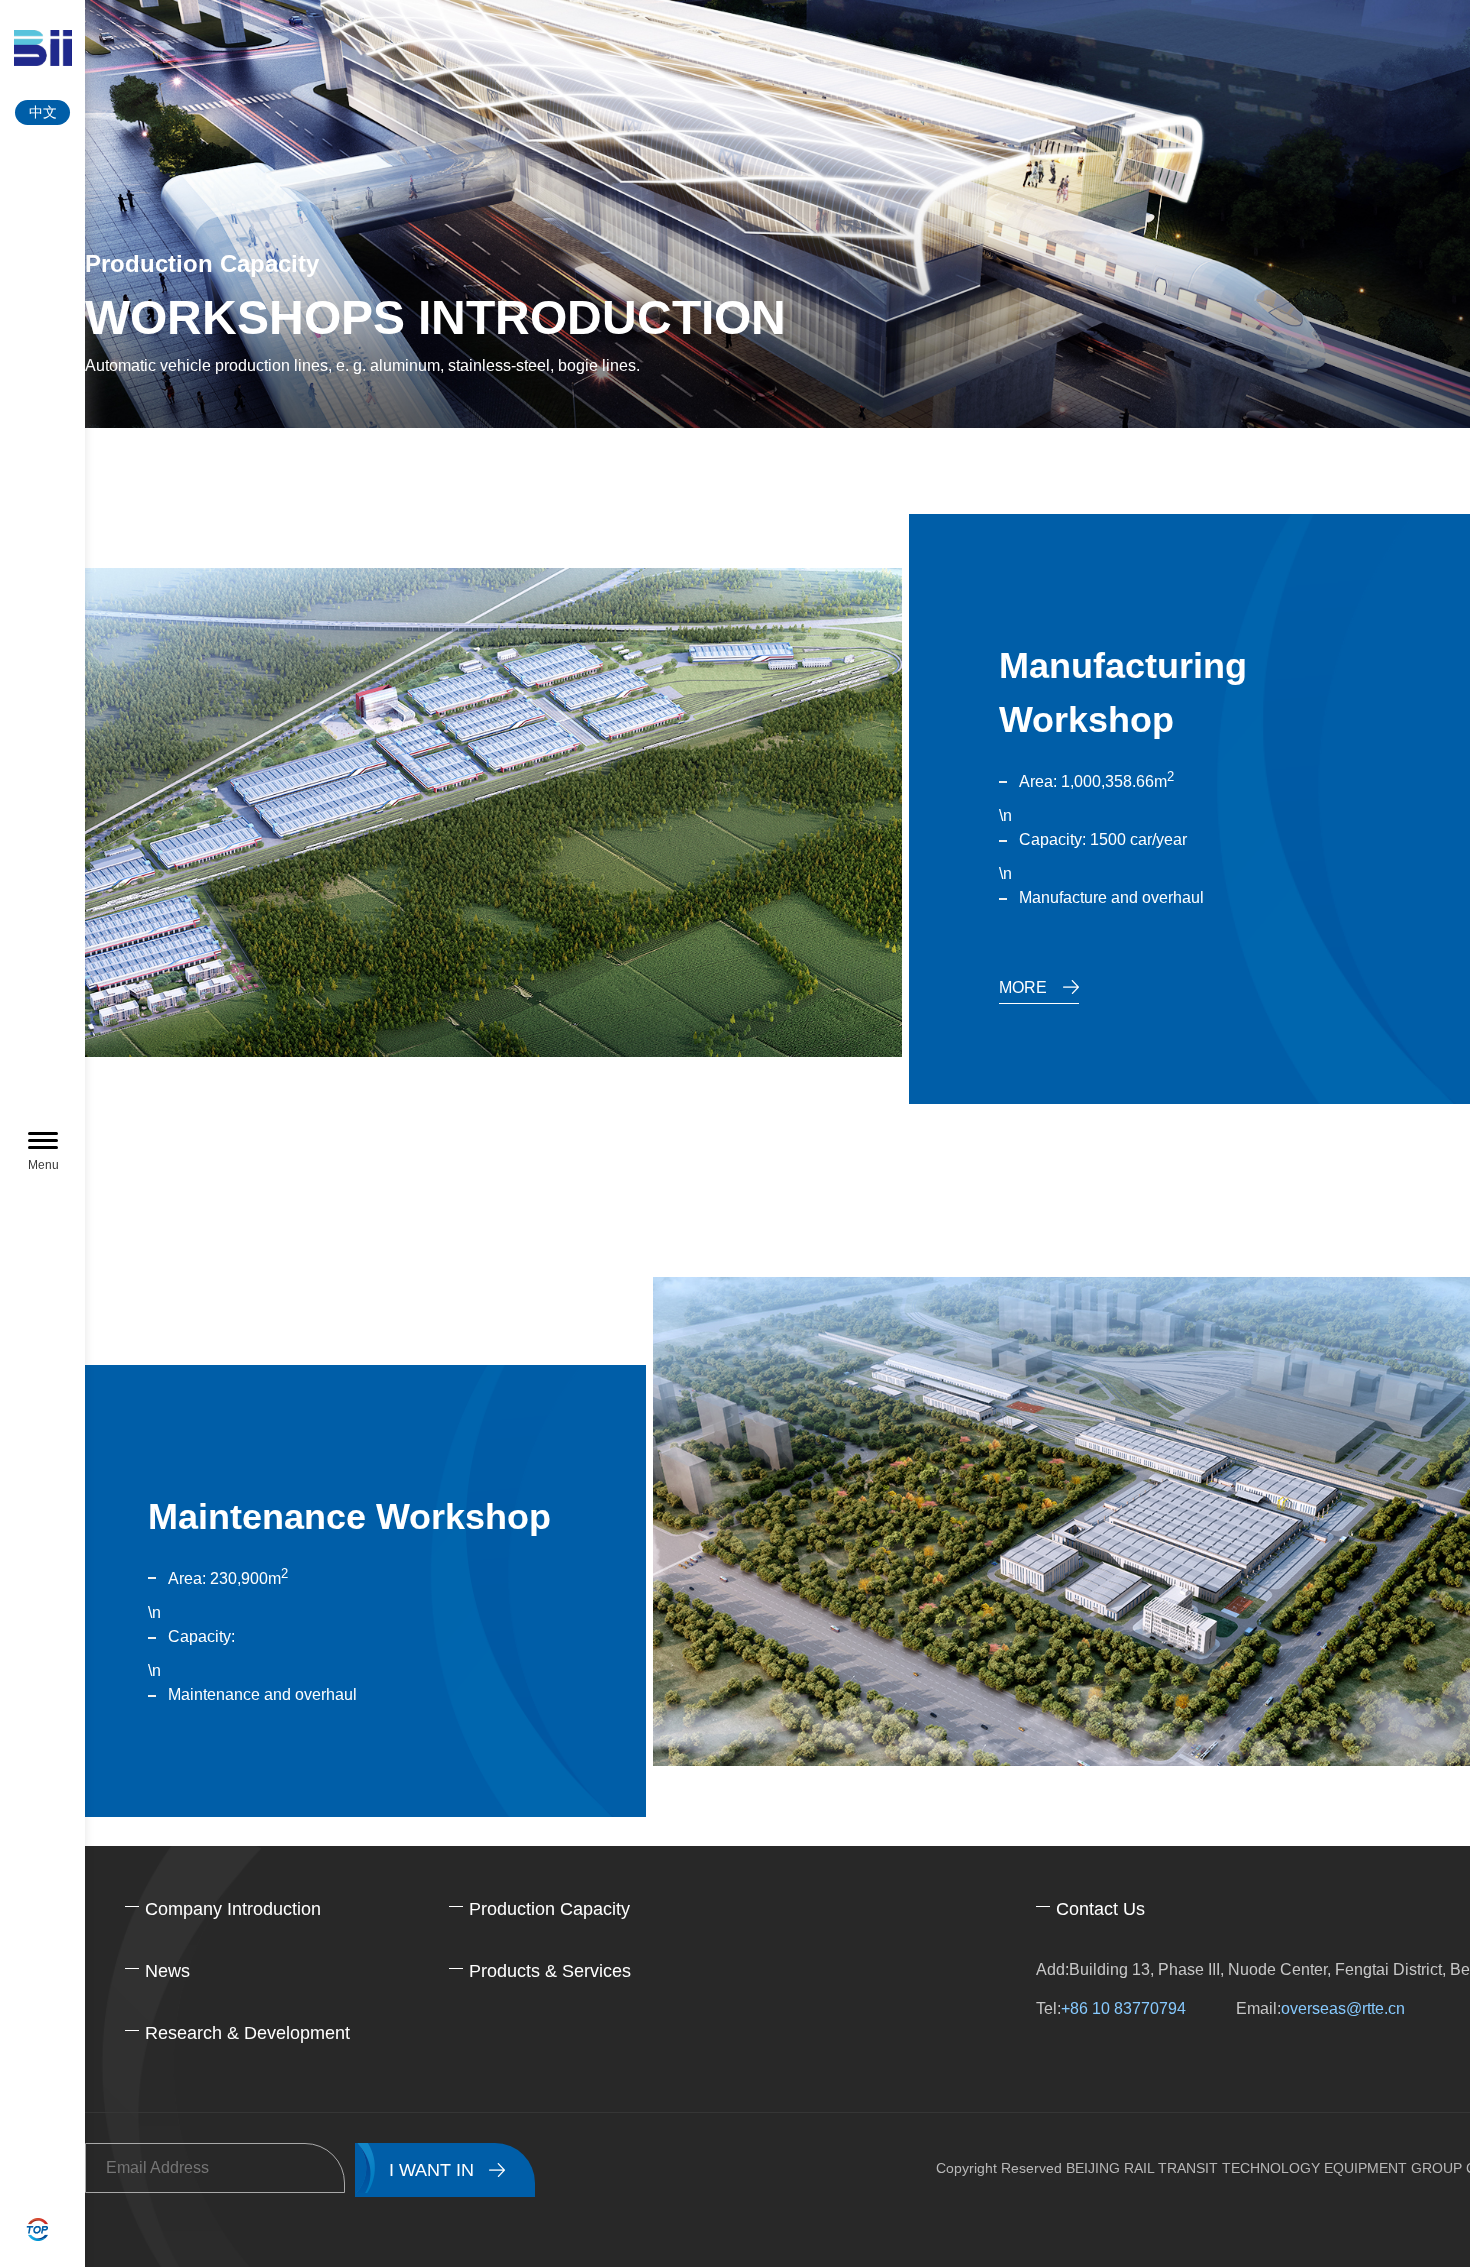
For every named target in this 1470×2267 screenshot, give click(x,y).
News (167, 1971)
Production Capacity (549, 1909)
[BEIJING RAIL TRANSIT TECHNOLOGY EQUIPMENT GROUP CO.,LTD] (42, 48)
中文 (43, 112)
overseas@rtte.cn (1343, 2008)
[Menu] (43, 1142)
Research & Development (247, 2033)
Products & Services (550, 1971)
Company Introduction (233, 1909)
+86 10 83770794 (1123, 2008)
